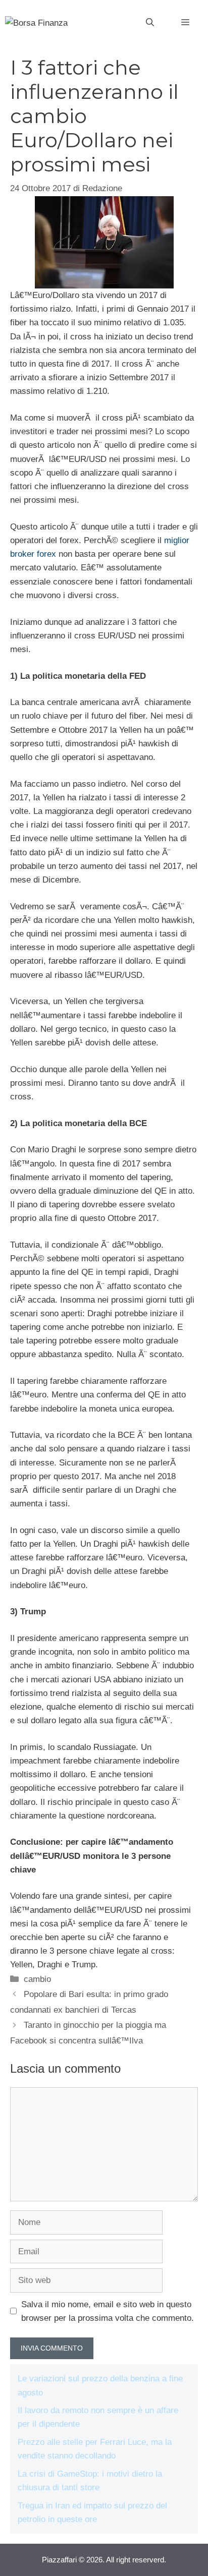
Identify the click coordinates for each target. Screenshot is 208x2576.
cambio (37, 1979)
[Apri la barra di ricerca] (150, 23)
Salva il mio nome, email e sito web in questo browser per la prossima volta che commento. (108, 2311)
